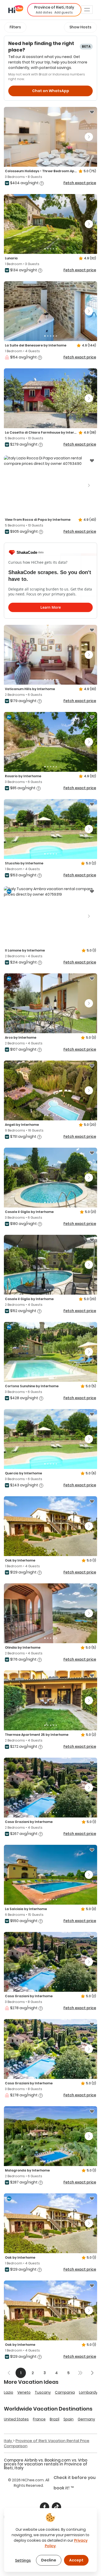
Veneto (24, 2392)
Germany (86, 2419)
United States (16, 2419)
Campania (65, 2392)
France (39, 2419)
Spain (68, 2419)
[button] (54, 10)
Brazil (55, 2419)
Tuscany (43, 2392)
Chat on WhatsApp (51, 91)
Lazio (9, 2392)
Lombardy (88, 2392)
